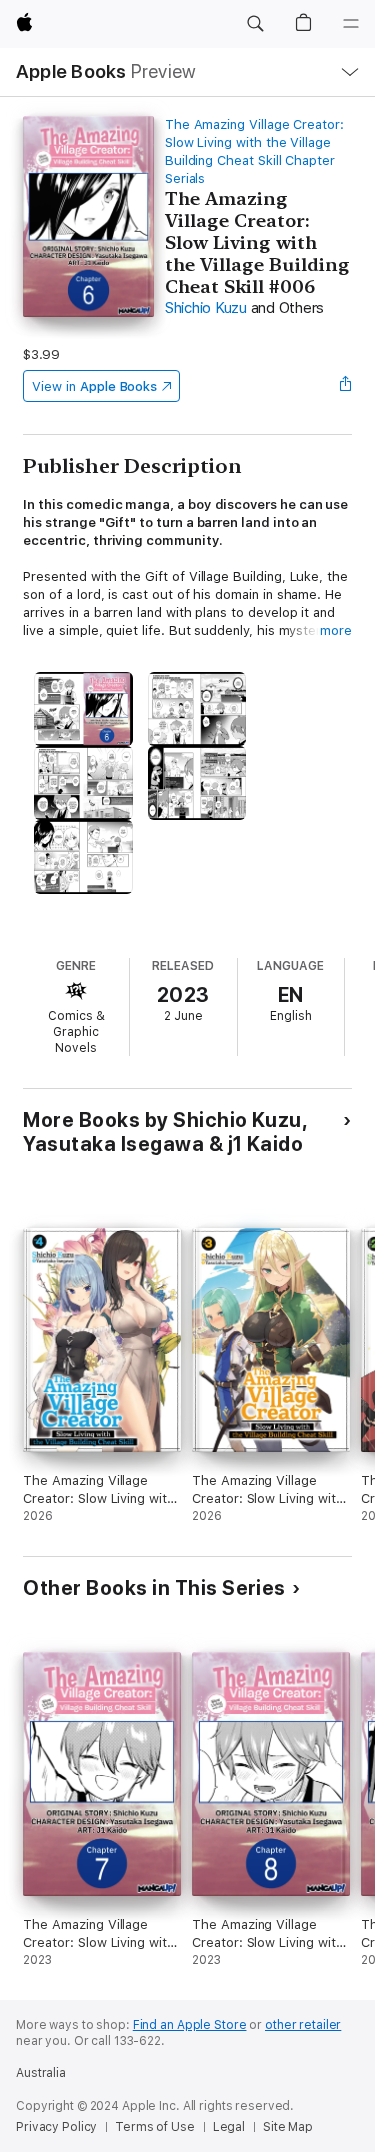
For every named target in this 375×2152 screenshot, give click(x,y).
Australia (41, 2073)
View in (94, 386)
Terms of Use (155, 2127)
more (336, 630)
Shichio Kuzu (206, 308)
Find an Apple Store (190, 2025)
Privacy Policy (56, 2127)
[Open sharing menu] (346, 386)
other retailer (303, 2025)
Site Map (288, 2127)
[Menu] (351, 24)
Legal (229, 2127)
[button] (255, 24)
